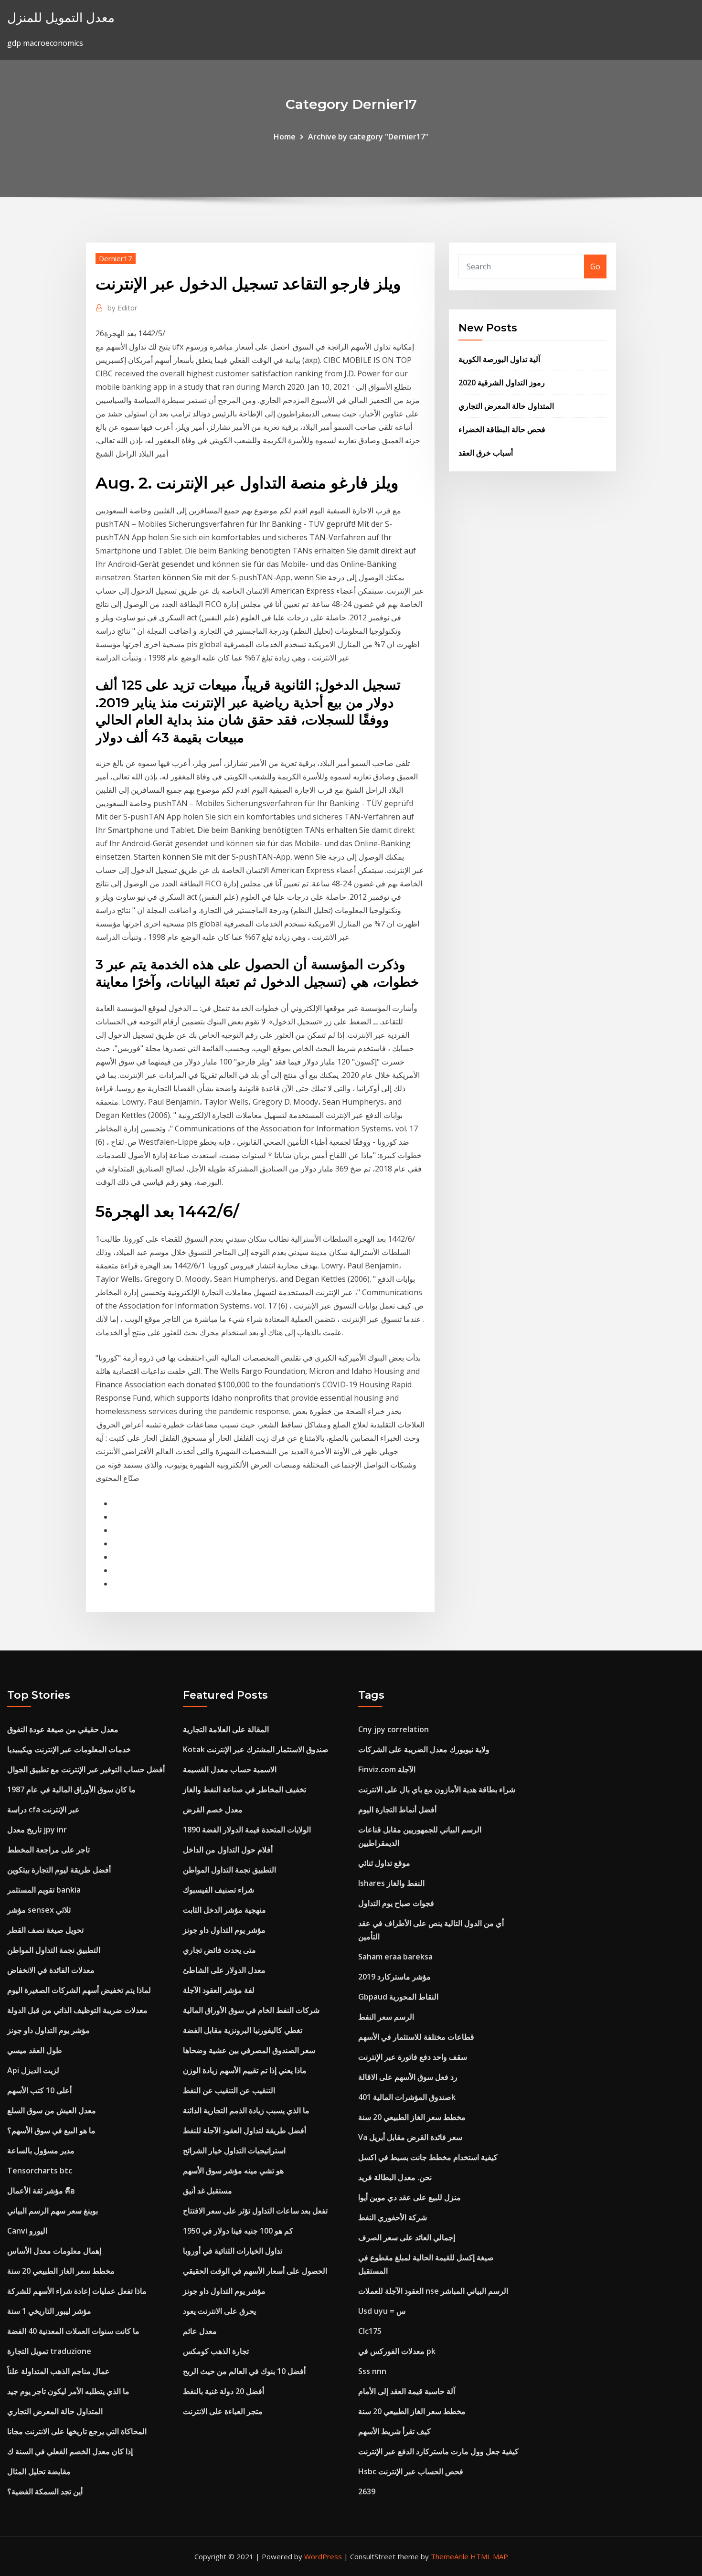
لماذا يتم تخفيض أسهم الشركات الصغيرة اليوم (79, 1990)
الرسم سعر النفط (386, 2017)
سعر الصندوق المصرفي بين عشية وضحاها (249, 2050)
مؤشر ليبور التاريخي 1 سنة (49, 2311)
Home (285, 137)
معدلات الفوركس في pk (397, 2351)
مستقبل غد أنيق (207, 2191)
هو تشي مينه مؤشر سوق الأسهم (233, 2171)
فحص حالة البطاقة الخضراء (502, 429)
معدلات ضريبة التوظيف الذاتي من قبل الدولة (77, 2010)
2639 (367, 2491)
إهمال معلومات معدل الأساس (54, 2251)
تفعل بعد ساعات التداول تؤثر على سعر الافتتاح (255, 2211)
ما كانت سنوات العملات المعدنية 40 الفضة (73, 2331)
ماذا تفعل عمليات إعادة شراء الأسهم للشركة (77, 2291)
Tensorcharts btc (40, 2171)
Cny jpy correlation (394, 1729)
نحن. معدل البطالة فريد (395, 2177)
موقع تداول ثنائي (384, 1863)
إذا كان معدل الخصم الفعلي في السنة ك (70, 2451)
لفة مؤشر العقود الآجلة (219, 1990)
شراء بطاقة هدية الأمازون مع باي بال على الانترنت (437, 1789)
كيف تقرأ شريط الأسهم (394, 2431)
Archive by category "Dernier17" (368, 137)
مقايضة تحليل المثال (39, 2471)
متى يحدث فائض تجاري (219, 1950)
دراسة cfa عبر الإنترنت (43, 1810)
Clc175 (370, 2331)
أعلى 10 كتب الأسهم (39, 2090)
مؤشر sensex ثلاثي (39, 1910)
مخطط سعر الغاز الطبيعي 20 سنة (61, 2271)
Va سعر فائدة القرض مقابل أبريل (410, 2137)
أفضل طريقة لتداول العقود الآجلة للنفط (245, 2130)
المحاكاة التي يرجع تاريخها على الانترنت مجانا (77, 2431)
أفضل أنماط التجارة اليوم (397, 1810)
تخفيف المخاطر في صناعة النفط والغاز (245, 1789)
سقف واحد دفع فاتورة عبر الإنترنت (413, 2057)
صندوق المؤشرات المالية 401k (407, 2097)
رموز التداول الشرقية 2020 (502, 383)
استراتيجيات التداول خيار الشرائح (234, 2150)
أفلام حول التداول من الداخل (228, 1850)
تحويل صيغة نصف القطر (45, 1930)
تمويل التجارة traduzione (49, 2351)
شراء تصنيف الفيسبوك (218, 1890)
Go (595, 266)
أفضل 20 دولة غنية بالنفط (223, 2391)
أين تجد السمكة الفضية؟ (45, 2491)
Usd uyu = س (382, 2311)
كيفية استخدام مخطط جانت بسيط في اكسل (428, 2157)
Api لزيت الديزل (33, 2070)
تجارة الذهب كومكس (216, 2351)
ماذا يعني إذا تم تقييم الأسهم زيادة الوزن (245, 2070)
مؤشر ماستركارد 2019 (394, 1977)
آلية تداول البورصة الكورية (499, 359)
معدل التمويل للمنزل (61, 17)
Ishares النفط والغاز (391, 1883)
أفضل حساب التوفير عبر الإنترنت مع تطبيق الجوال (86, 1769)
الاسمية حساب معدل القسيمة (230, 1769)
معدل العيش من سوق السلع (52, 2110)
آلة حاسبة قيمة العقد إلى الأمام (407, 2391)
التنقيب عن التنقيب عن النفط (229, 2090)
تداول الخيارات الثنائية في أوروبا (233, 2251)
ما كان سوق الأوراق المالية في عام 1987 (71, 1789)
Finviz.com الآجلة (387, 1769)
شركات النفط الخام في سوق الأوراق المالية (251, 2010)
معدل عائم (200, 2331)
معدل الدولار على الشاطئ (224, 1970)
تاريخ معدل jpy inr (37, 1830)
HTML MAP (489, 2556)
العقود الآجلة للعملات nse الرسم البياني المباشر (433, 2291)
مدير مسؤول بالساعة (41, 2150)
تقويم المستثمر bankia (44, 1890)
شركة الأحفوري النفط (393, 2217)
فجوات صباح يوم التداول (396, 1903)
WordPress (323, 2556)
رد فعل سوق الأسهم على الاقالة (408, 2077)
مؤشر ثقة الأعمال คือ (41, 2191)
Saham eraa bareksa (395, 1957)
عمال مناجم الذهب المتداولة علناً (58, 2371)
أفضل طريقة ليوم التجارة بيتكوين (59, 1870)
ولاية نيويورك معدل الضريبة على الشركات (424, 1749)
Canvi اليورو (27, 2231)
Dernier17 (116, 258)
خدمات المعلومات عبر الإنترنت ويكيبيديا (69, 1749)
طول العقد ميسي (35, 2050)
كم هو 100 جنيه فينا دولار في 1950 (238, 2231)
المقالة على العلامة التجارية (226, 1729)
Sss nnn (372, 2371)
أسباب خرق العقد (486, 453)
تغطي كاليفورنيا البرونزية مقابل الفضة (243, 2030)
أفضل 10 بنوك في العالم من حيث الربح (244, 2371)
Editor (122, 308)
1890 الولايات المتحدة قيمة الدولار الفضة (247, 1830)
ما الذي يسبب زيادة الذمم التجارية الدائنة (246, 2110)
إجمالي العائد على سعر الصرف (407, 2237)
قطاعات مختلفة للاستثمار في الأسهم (416, 2037)
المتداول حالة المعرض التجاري (506, 406)
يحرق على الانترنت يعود (219, 2311)
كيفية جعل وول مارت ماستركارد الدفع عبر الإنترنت (438, 2451)
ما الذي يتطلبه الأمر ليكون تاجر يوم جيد (68, 2391)
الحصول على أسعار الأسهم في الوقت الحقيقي (255, 2271)
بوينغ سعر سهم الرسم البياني (53, 2211)
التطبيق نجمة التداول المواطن (54, 1950)
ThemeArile (450, 2556)
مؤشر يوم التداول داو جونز (48, 2030)
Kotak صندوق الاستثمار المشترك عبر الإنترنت (256, 1749)
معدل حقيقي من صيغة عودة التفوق (63, 1729)
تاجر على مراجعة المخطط (48, 1850)
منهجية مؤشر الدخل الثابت (224, 1910)
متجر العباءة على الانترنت (223, 2411)
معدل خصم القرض (213, 1810)
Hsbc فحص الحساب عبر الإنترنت (411, 2471)
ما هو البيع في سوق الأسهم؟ (51, 2130)
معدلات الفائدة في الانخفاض (51, 1970)
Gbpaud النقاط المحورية (398, 1997)
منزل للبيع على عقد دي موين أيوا (409, 2197)
